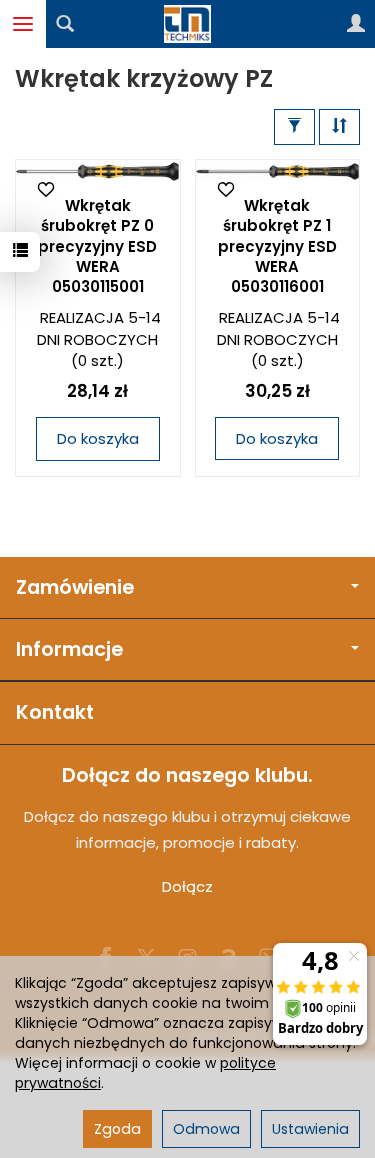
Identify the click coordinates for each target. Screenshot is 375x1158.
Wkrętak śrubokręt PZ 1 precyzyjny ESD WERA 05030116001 (277, 246)
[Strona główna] (188, 24)
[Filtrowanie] (294, 126)
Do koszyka (98, 438)
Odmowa (206, 1129)
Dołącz (187, 886)
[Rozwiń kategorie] (23, 24)
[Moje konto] (356, 24)
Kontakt (55, 712)
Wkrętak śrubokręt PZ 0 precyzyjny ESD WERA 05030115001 (97, 246)
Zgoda (117, 1129)
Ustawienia (310, 1129)
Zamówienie (75, 587)
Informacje (69, 649)
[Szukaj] (65, 24)
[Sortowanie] (339, 126)
